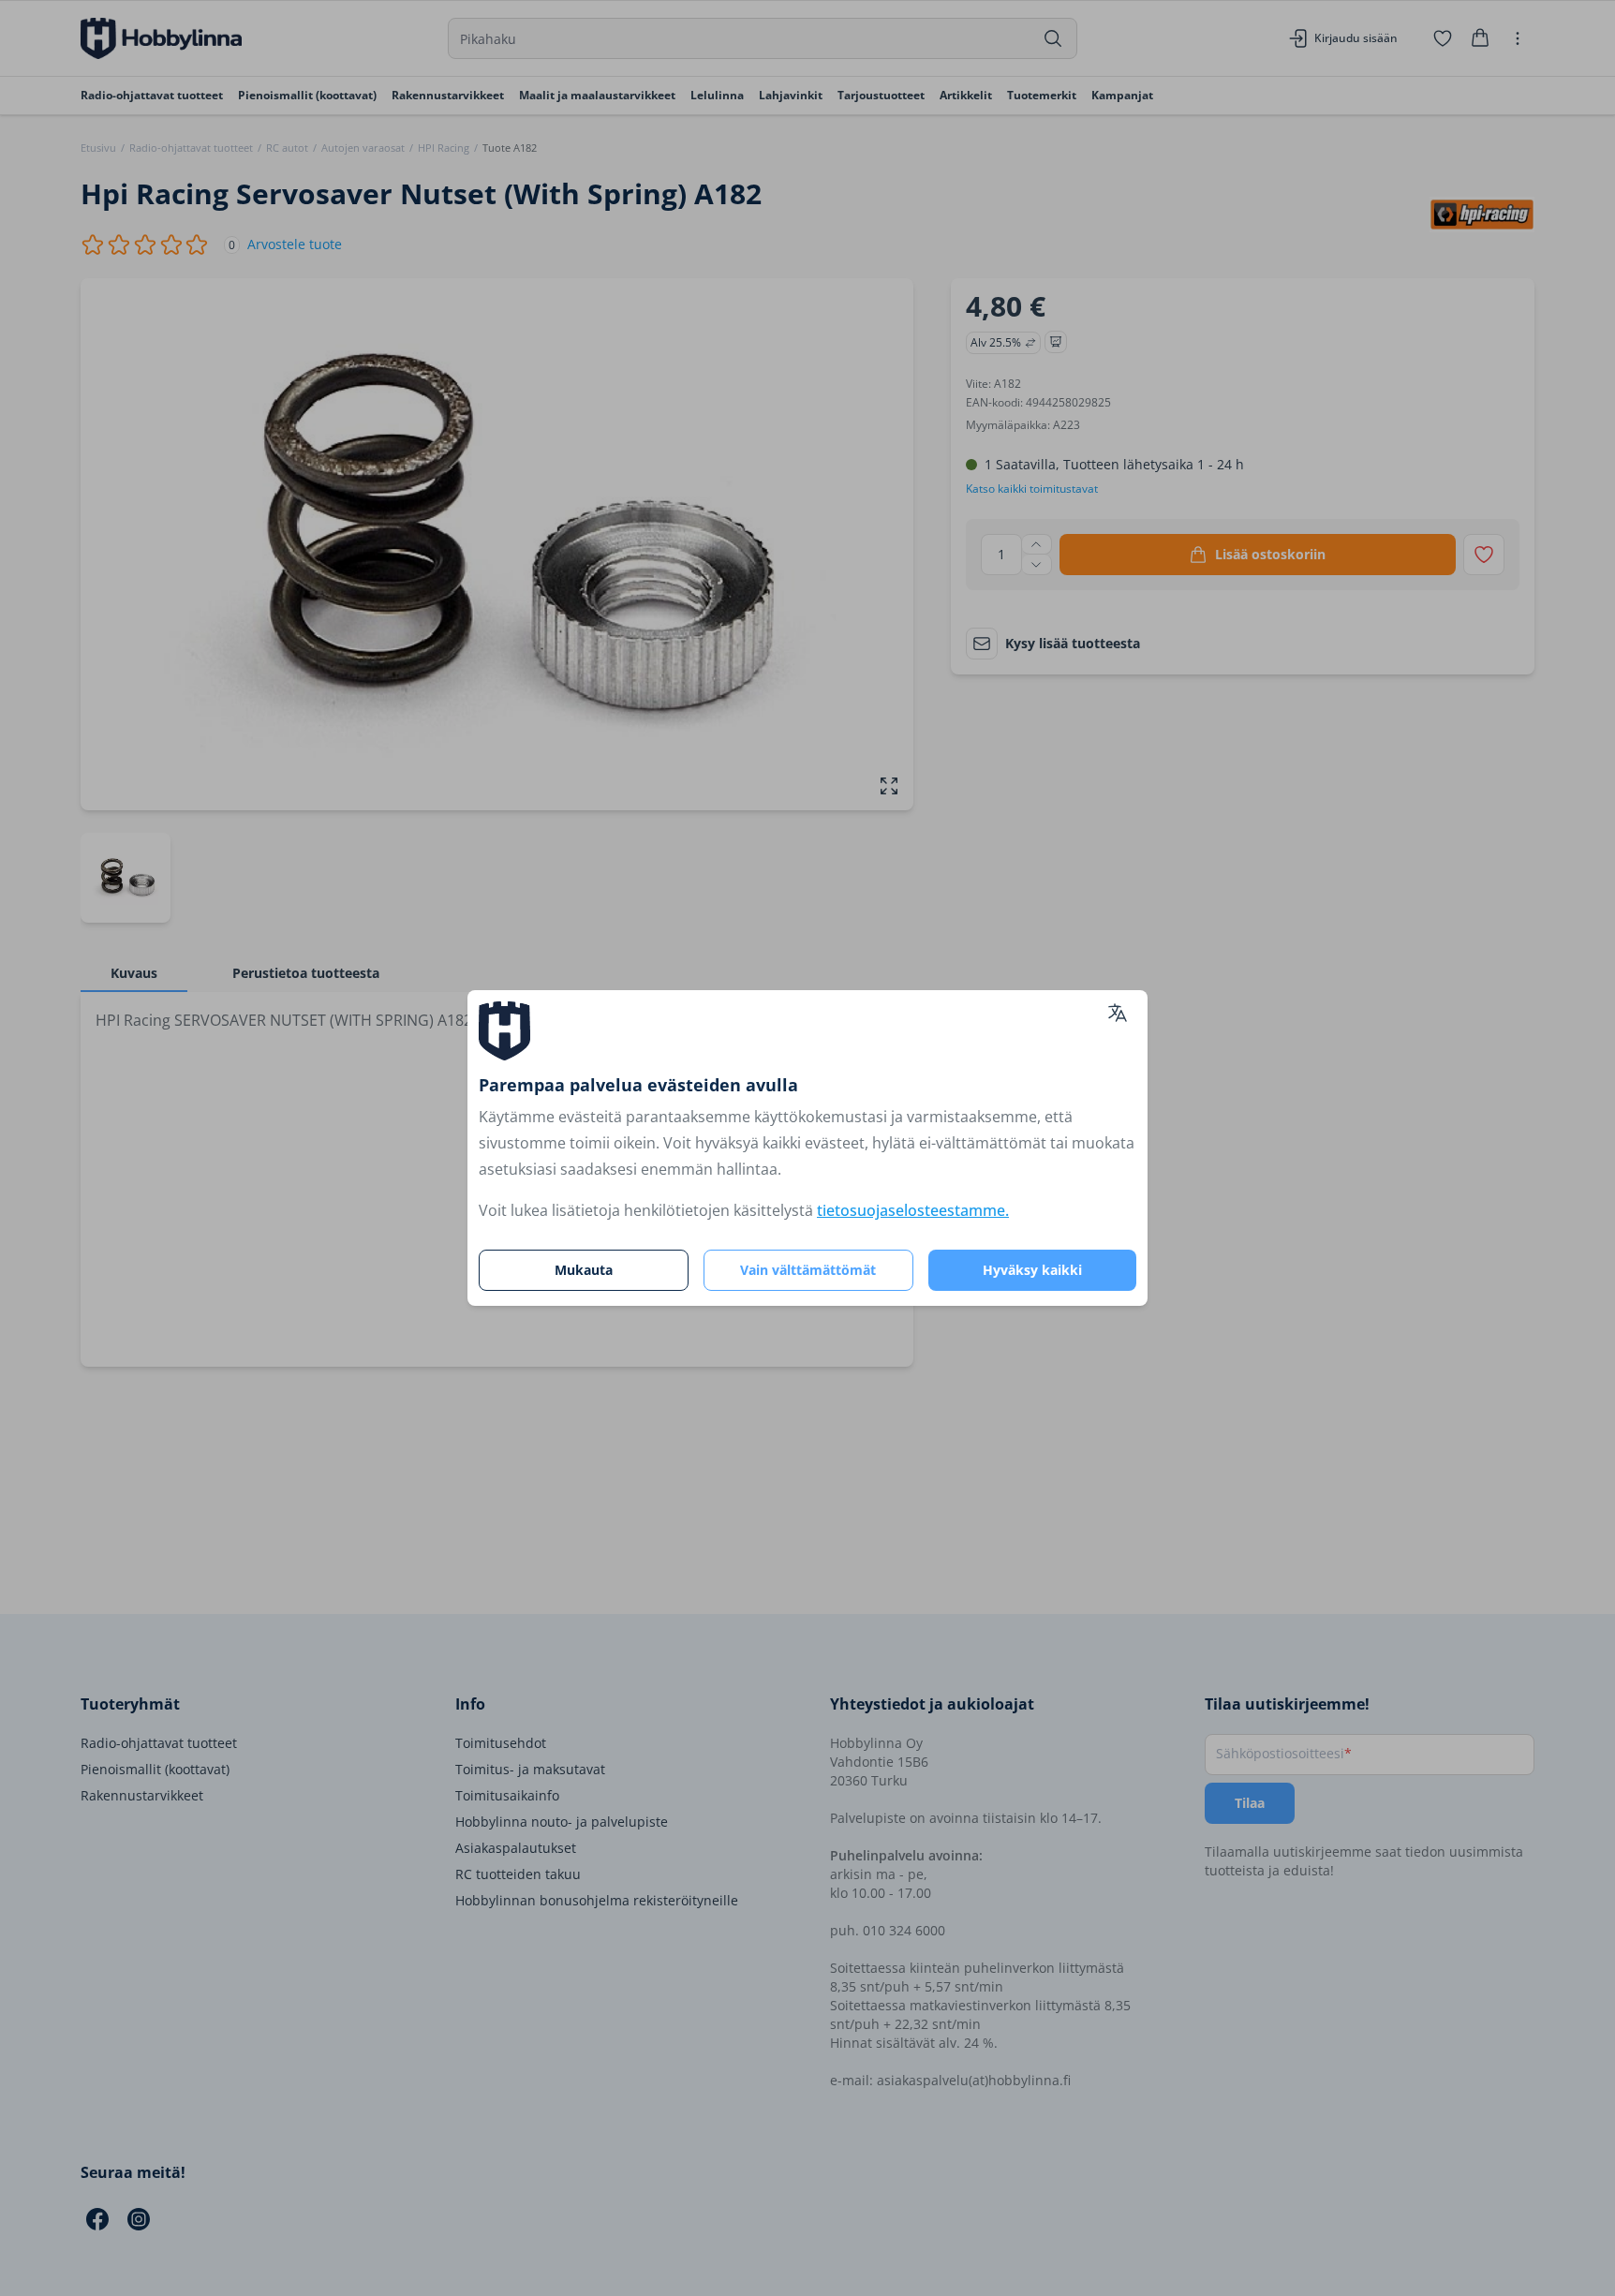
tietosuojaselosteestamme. (913, 1210)
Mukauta (584, 1270)
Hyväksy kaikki (1032, 1270)
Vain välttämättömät (808, 1270)
